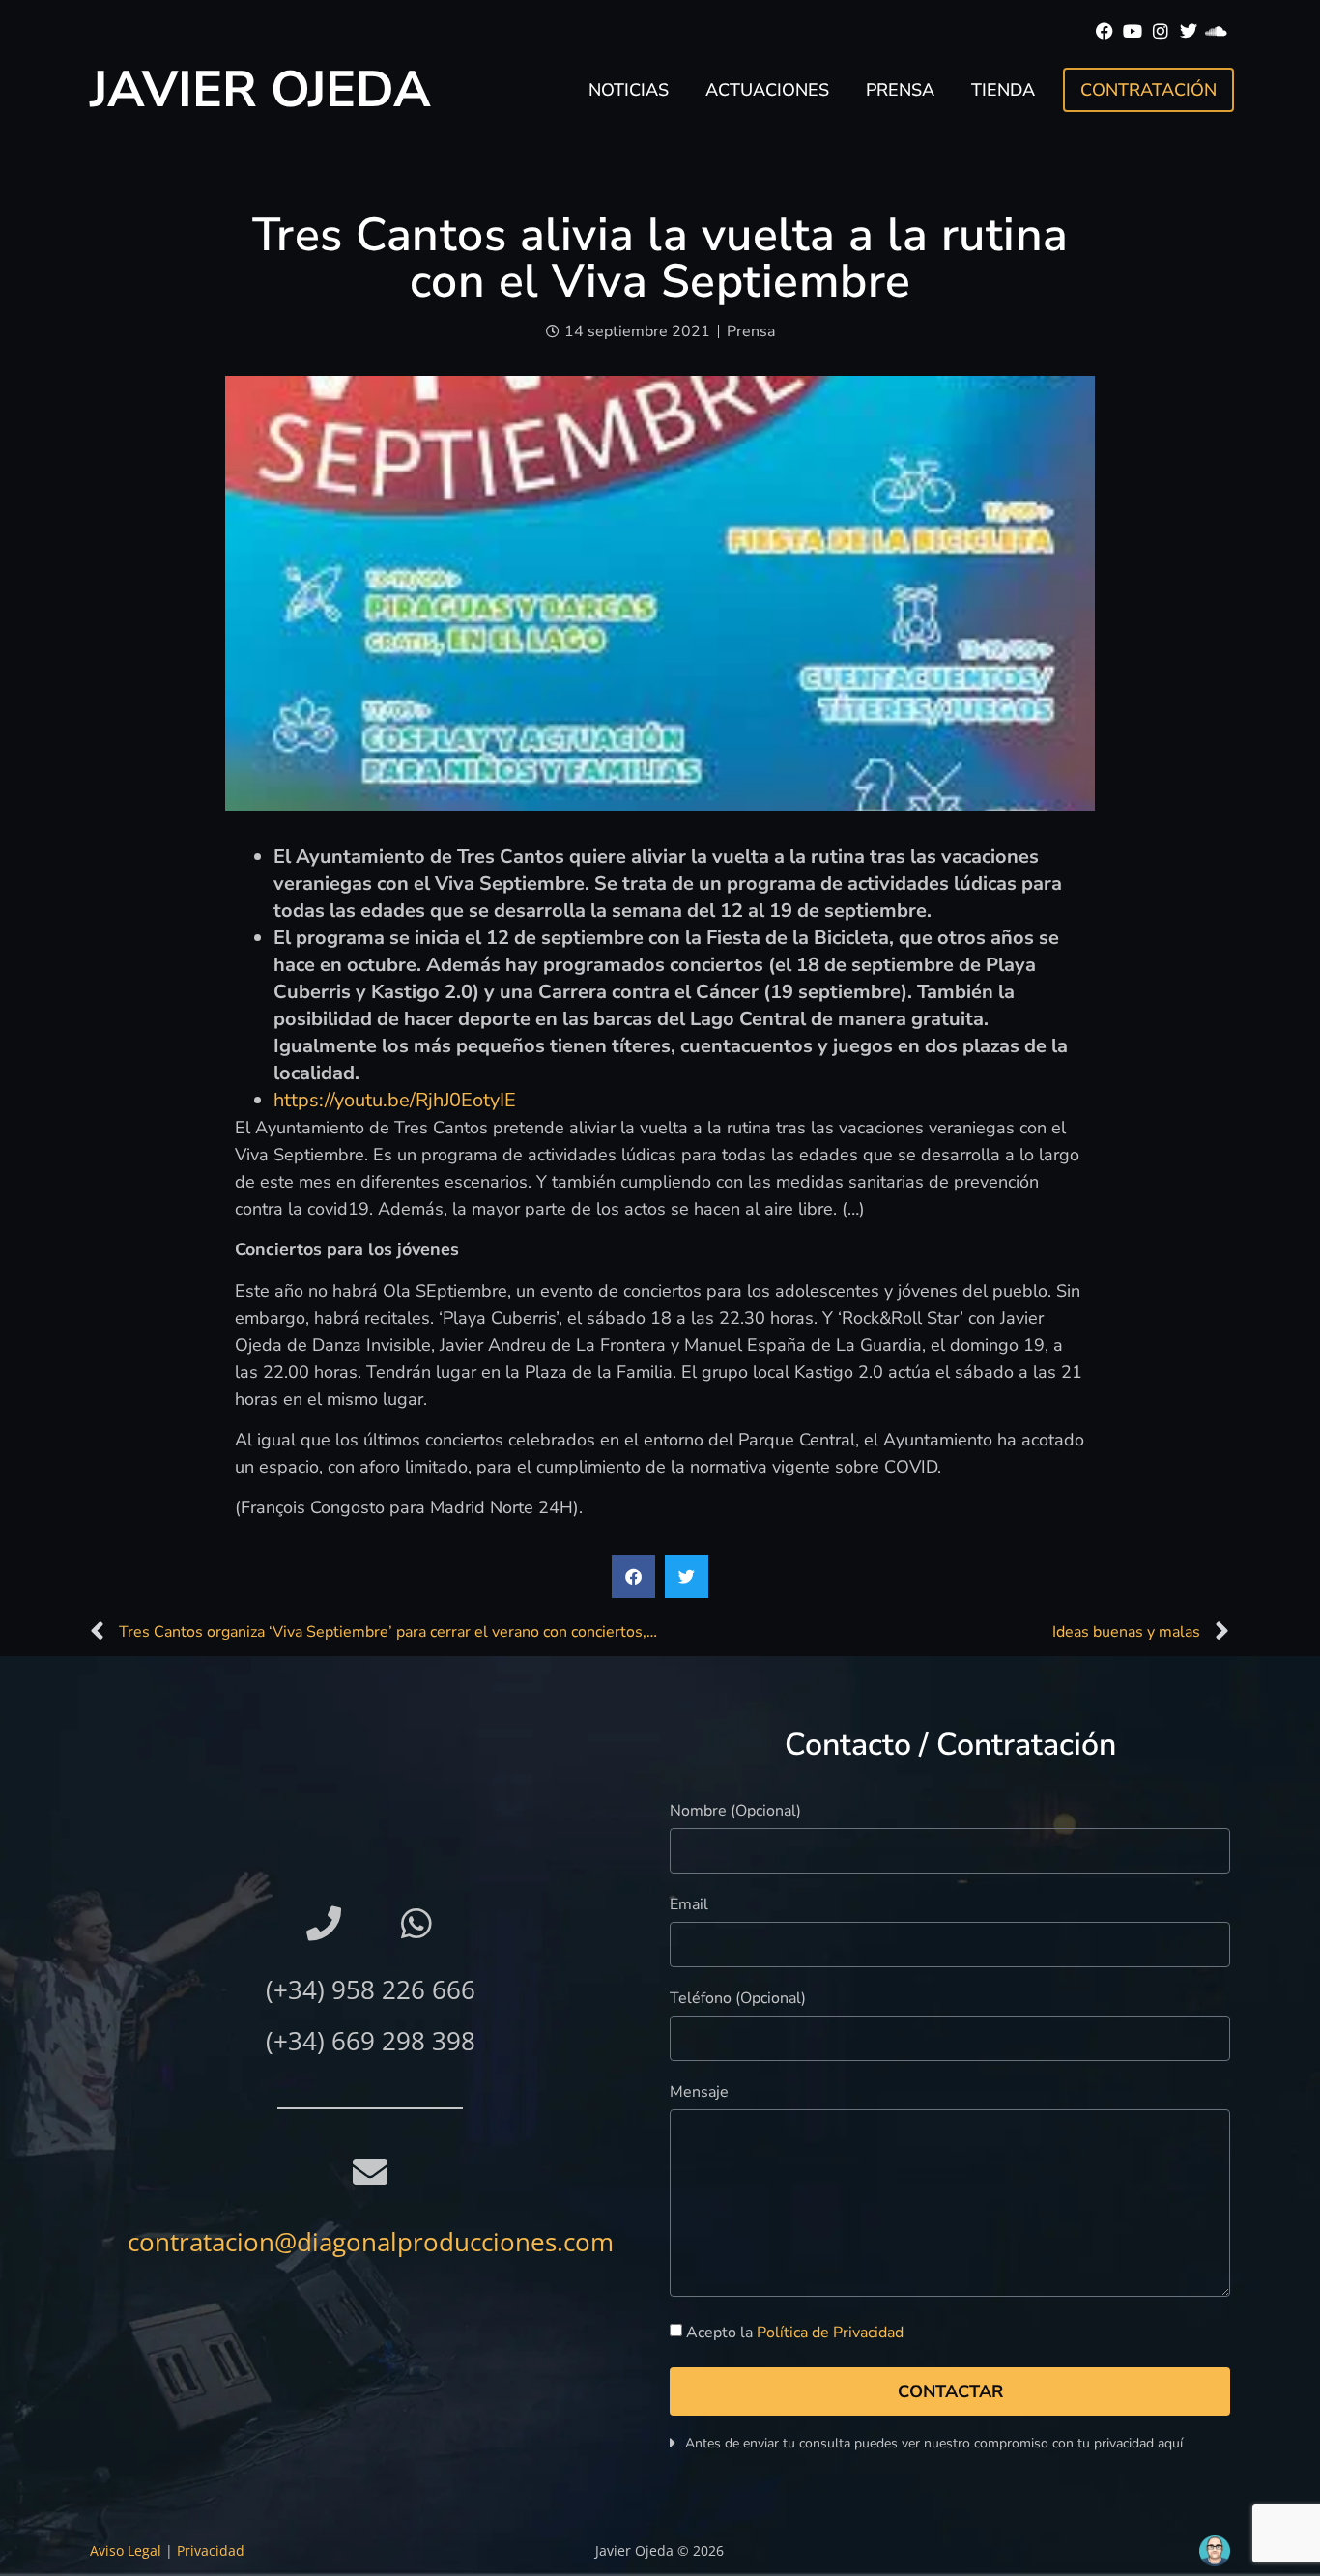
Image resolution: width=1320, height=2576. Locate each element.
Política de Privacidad (830, 2333)
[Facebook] (1105, 31)
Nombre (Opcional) (735, 1812)
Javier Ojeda (260, 89)
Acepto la (795, 2333)
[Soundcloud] (1216, 31)
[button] (633, 1576)
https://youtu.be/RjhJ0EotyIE (395, 1100)
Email (689, 1906)
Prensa (900, 90)
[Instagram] (1161, 31)
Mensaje (699, 2093)
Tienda (1003, 90)
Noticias (629, 90)
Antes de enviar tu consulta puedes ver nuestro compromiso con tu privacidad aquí (934, 2443)
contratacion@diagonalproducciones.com (371, 2242)
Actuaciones (767, 90)
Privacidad (211, 2550)
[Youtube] (1133, 31)
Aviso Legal (126, 2550)
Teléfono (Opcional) (738, 2000)
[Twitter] (1188, 31)
